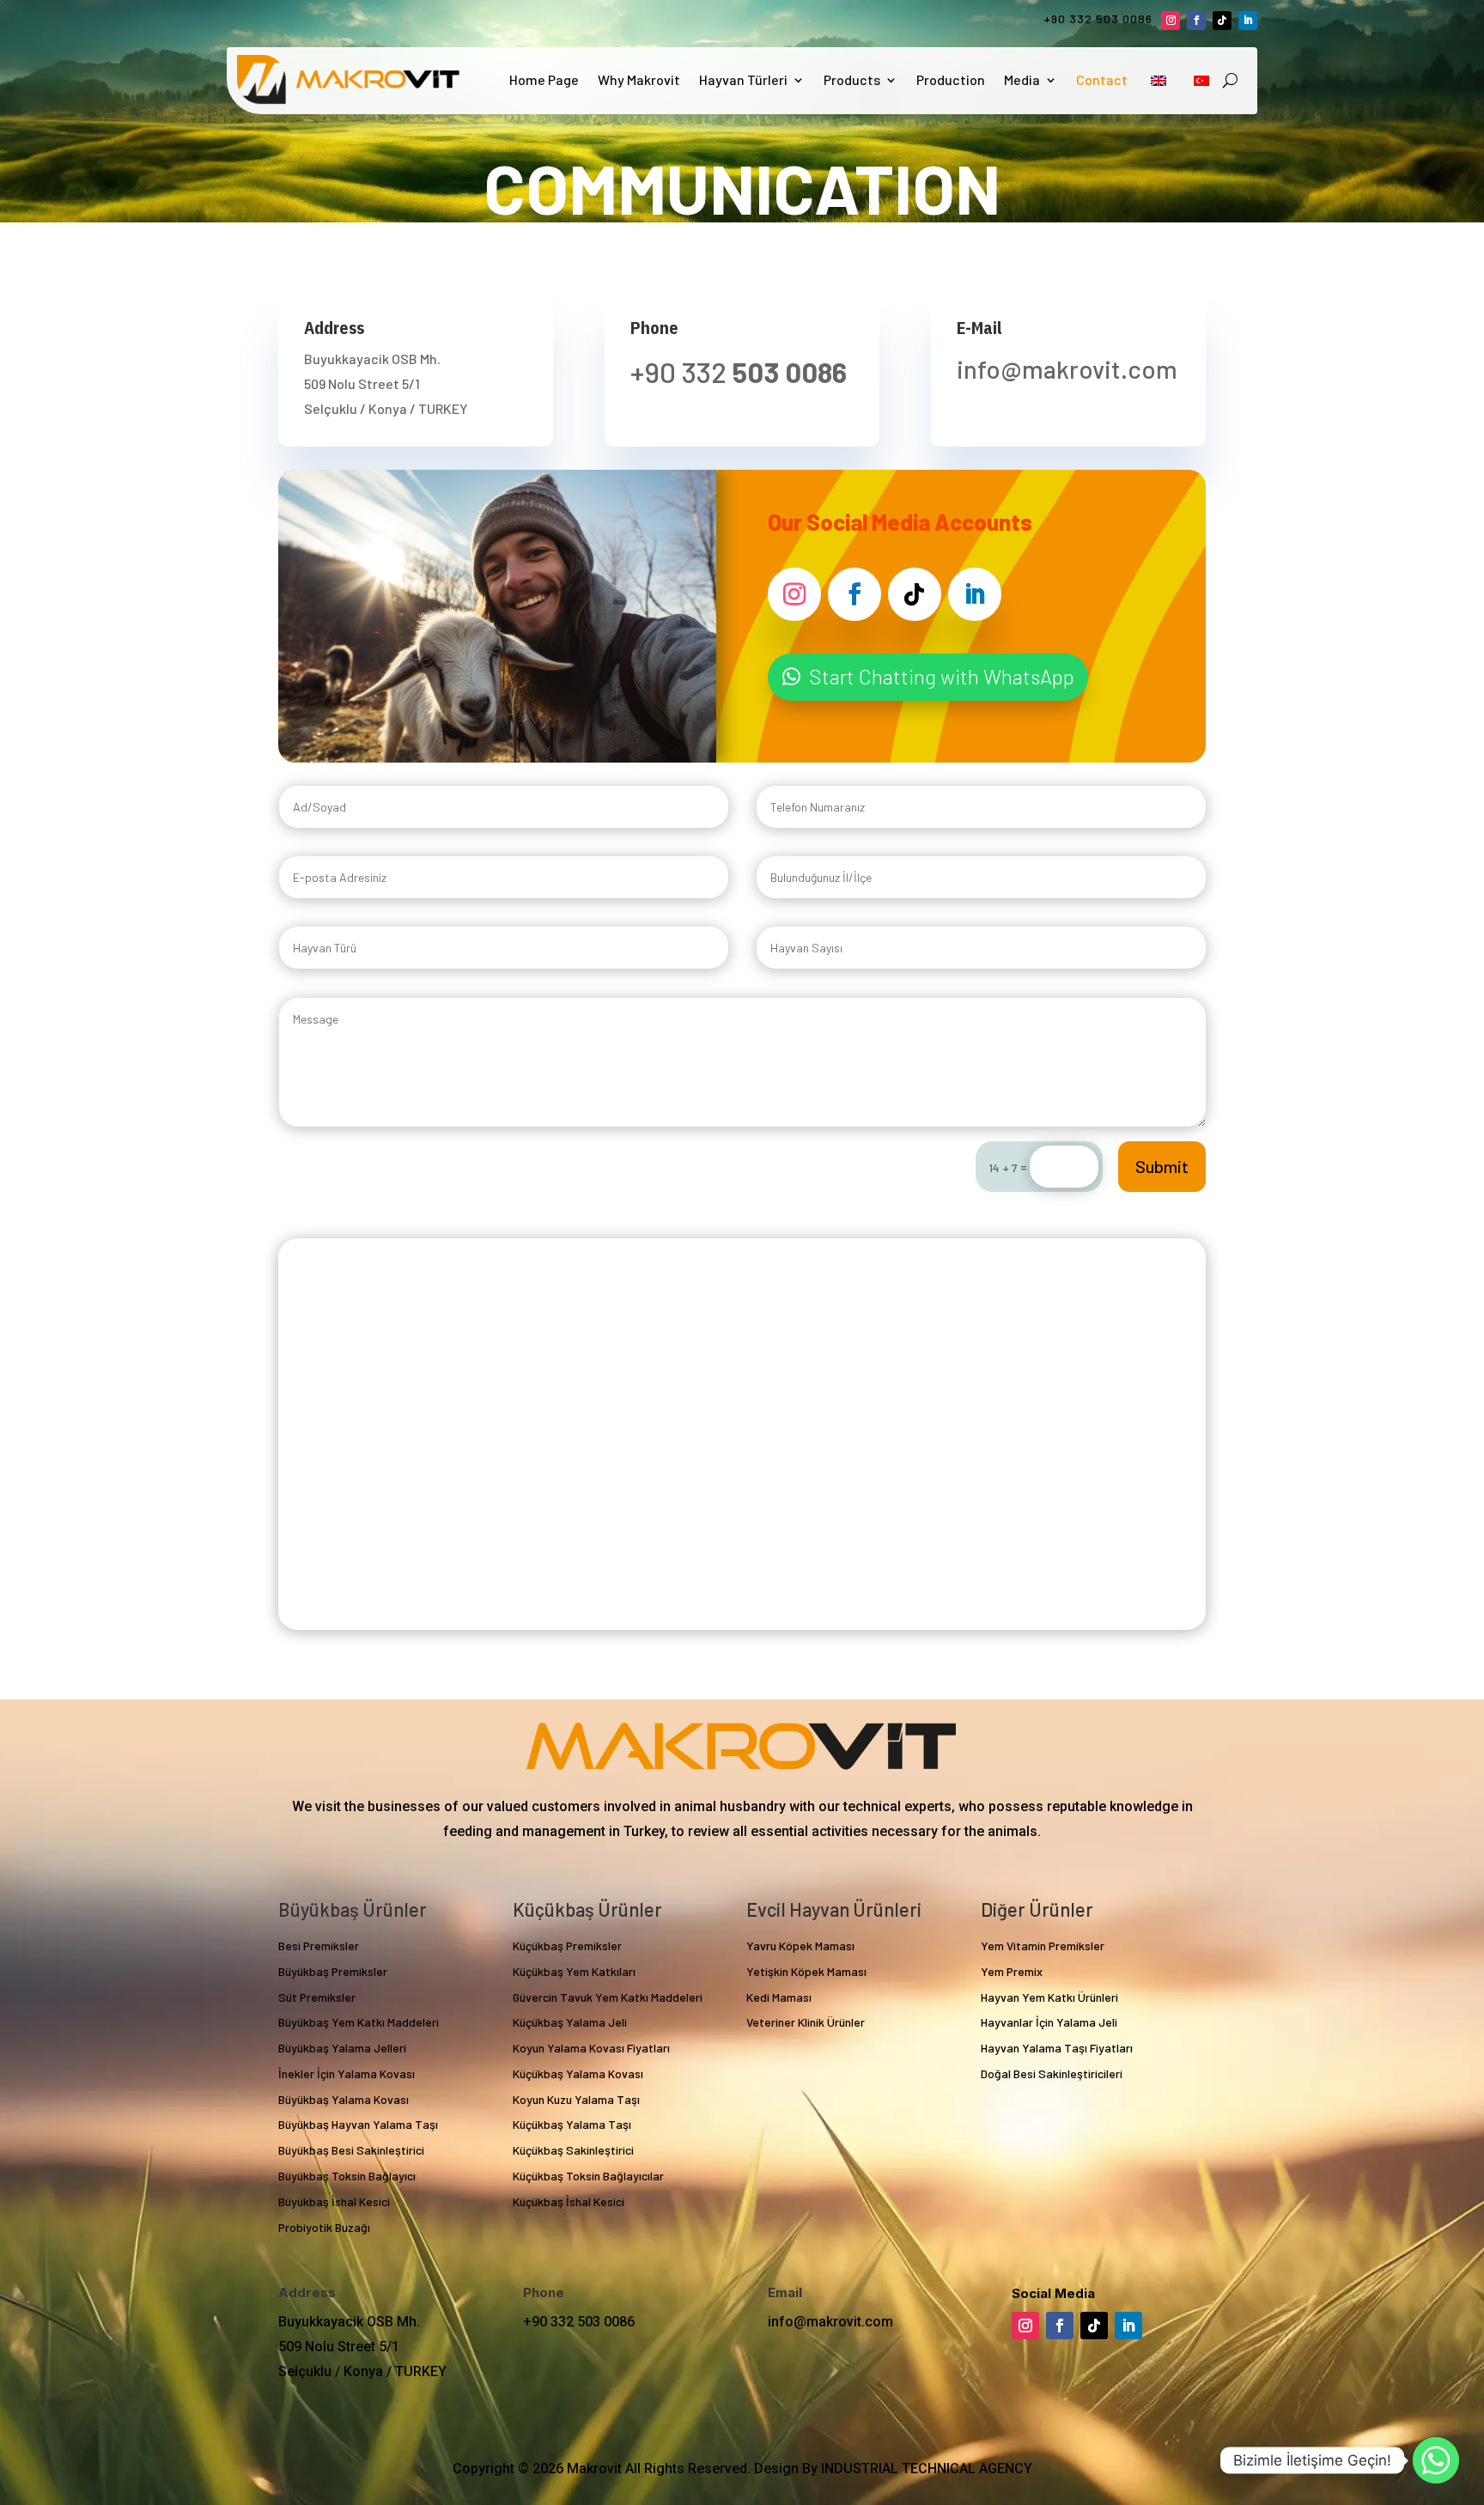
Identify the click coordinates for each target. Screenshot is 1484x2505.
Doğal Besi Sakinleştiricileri (1052, 2073)
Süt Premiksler (317, 1997)
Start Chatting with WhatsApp (942, 676)
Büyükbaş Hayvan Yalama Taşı (358, 2124)
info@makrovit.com (830, 2322)
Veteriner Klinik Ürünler (806, 2022)
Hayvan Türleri (743, 79)
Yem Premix (1012, 1971)
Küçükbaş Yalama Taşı (572, 2124)
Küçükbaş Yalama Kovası (578, 2073)
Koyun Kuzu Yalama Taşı (576, 2099)
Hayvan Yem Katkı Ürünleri (1049, 1997)
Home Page (544, 79)
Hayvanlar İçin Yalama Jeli (1049, 2022)
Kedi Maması (779, 1997)
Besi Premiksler (319, 1946)
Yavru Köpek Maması (800, 1946)
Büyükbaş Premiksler (333, 1971)
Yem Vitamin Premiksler (1043, 1946)
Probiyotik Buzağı (324, 2227)
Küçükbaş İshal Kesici (569, 2201)
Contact (1102, 79)
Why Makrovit (639, 79)
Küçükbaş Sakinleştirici (573, 2150)
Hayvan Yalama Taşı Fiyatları (1057, 2048)
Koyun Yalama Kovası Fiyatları (591, 2048)
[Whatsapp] (1436, 2460)
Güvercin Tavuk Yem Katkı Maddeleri (608, 1997)
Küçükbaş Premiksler (567, 1946)
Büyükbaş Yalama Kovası (344, 2099)
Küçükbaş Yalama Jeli (570, 2022)
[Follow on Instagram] (1171, 21)
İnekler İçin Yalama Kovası (347, 2073)
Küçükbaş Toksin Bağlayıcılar (588, 2176)
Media (1022, 79)
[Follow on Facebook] (1196, 21)
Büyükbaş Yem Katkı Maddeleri (359, 2022)
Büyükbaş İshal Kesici (334, 2201)
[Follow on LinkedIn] (1248, 21)
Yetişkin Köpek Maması (806, 1971)
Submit (1162, 1166)
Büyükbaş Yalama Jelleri (342, 2048)
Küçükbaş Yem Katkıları (574, 1971)
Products (852, 79)
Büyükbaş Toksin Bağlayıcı (347, 2176)
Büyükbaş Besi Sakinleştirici (351, 2150)
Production (951, 79)
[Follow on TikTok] (1222, 21)
